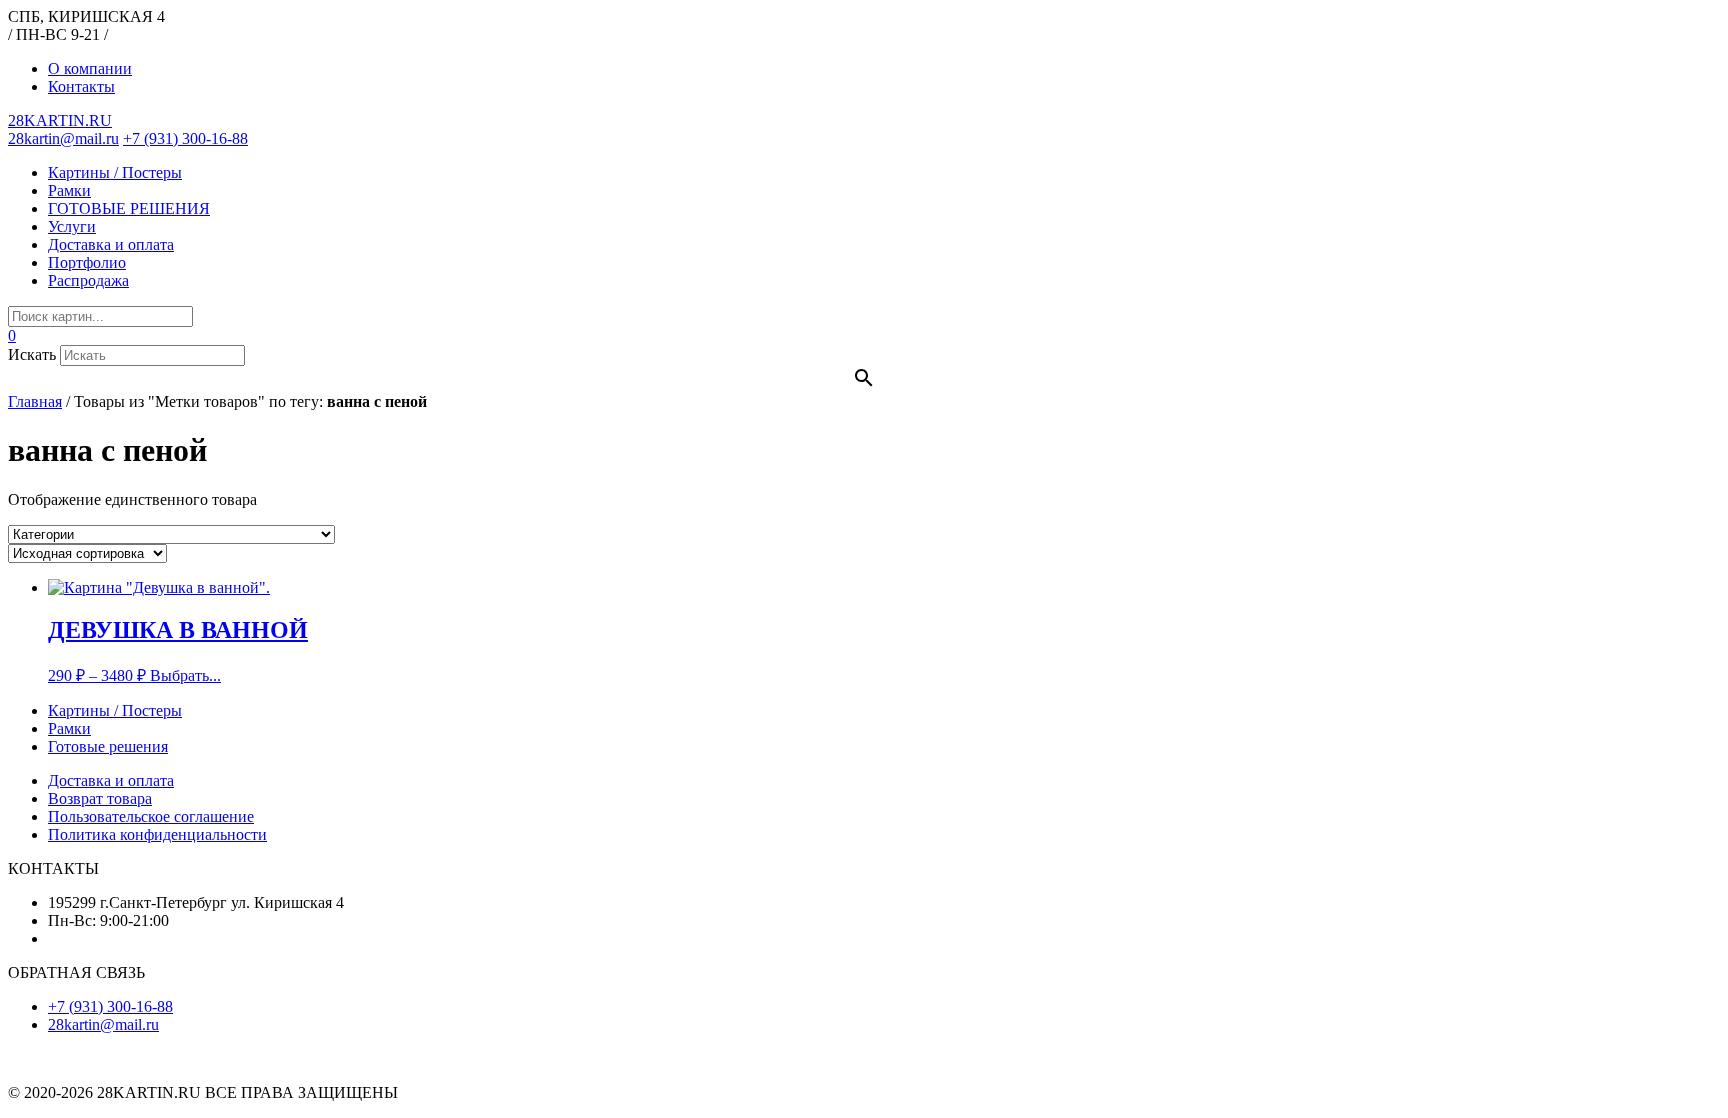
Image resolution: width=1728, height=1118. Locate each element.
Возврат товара (100, 798)
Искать (32, 354)
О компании (90, 68)
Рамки (69, 190)
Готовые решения (108, 746)
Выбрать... (185, 675)
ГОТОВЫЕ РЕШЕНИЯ (129, 208)
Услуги (72, 226)
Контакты (81, 86)
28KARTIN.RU (60, 120)
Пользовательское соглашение (151, 816)
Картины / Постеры (115, 172)
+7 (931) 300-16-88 (185, 138)
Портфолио (87, 262)
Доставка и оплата (111, 244)
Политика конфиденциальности (157, 834)
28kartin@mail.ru (63, 138)
